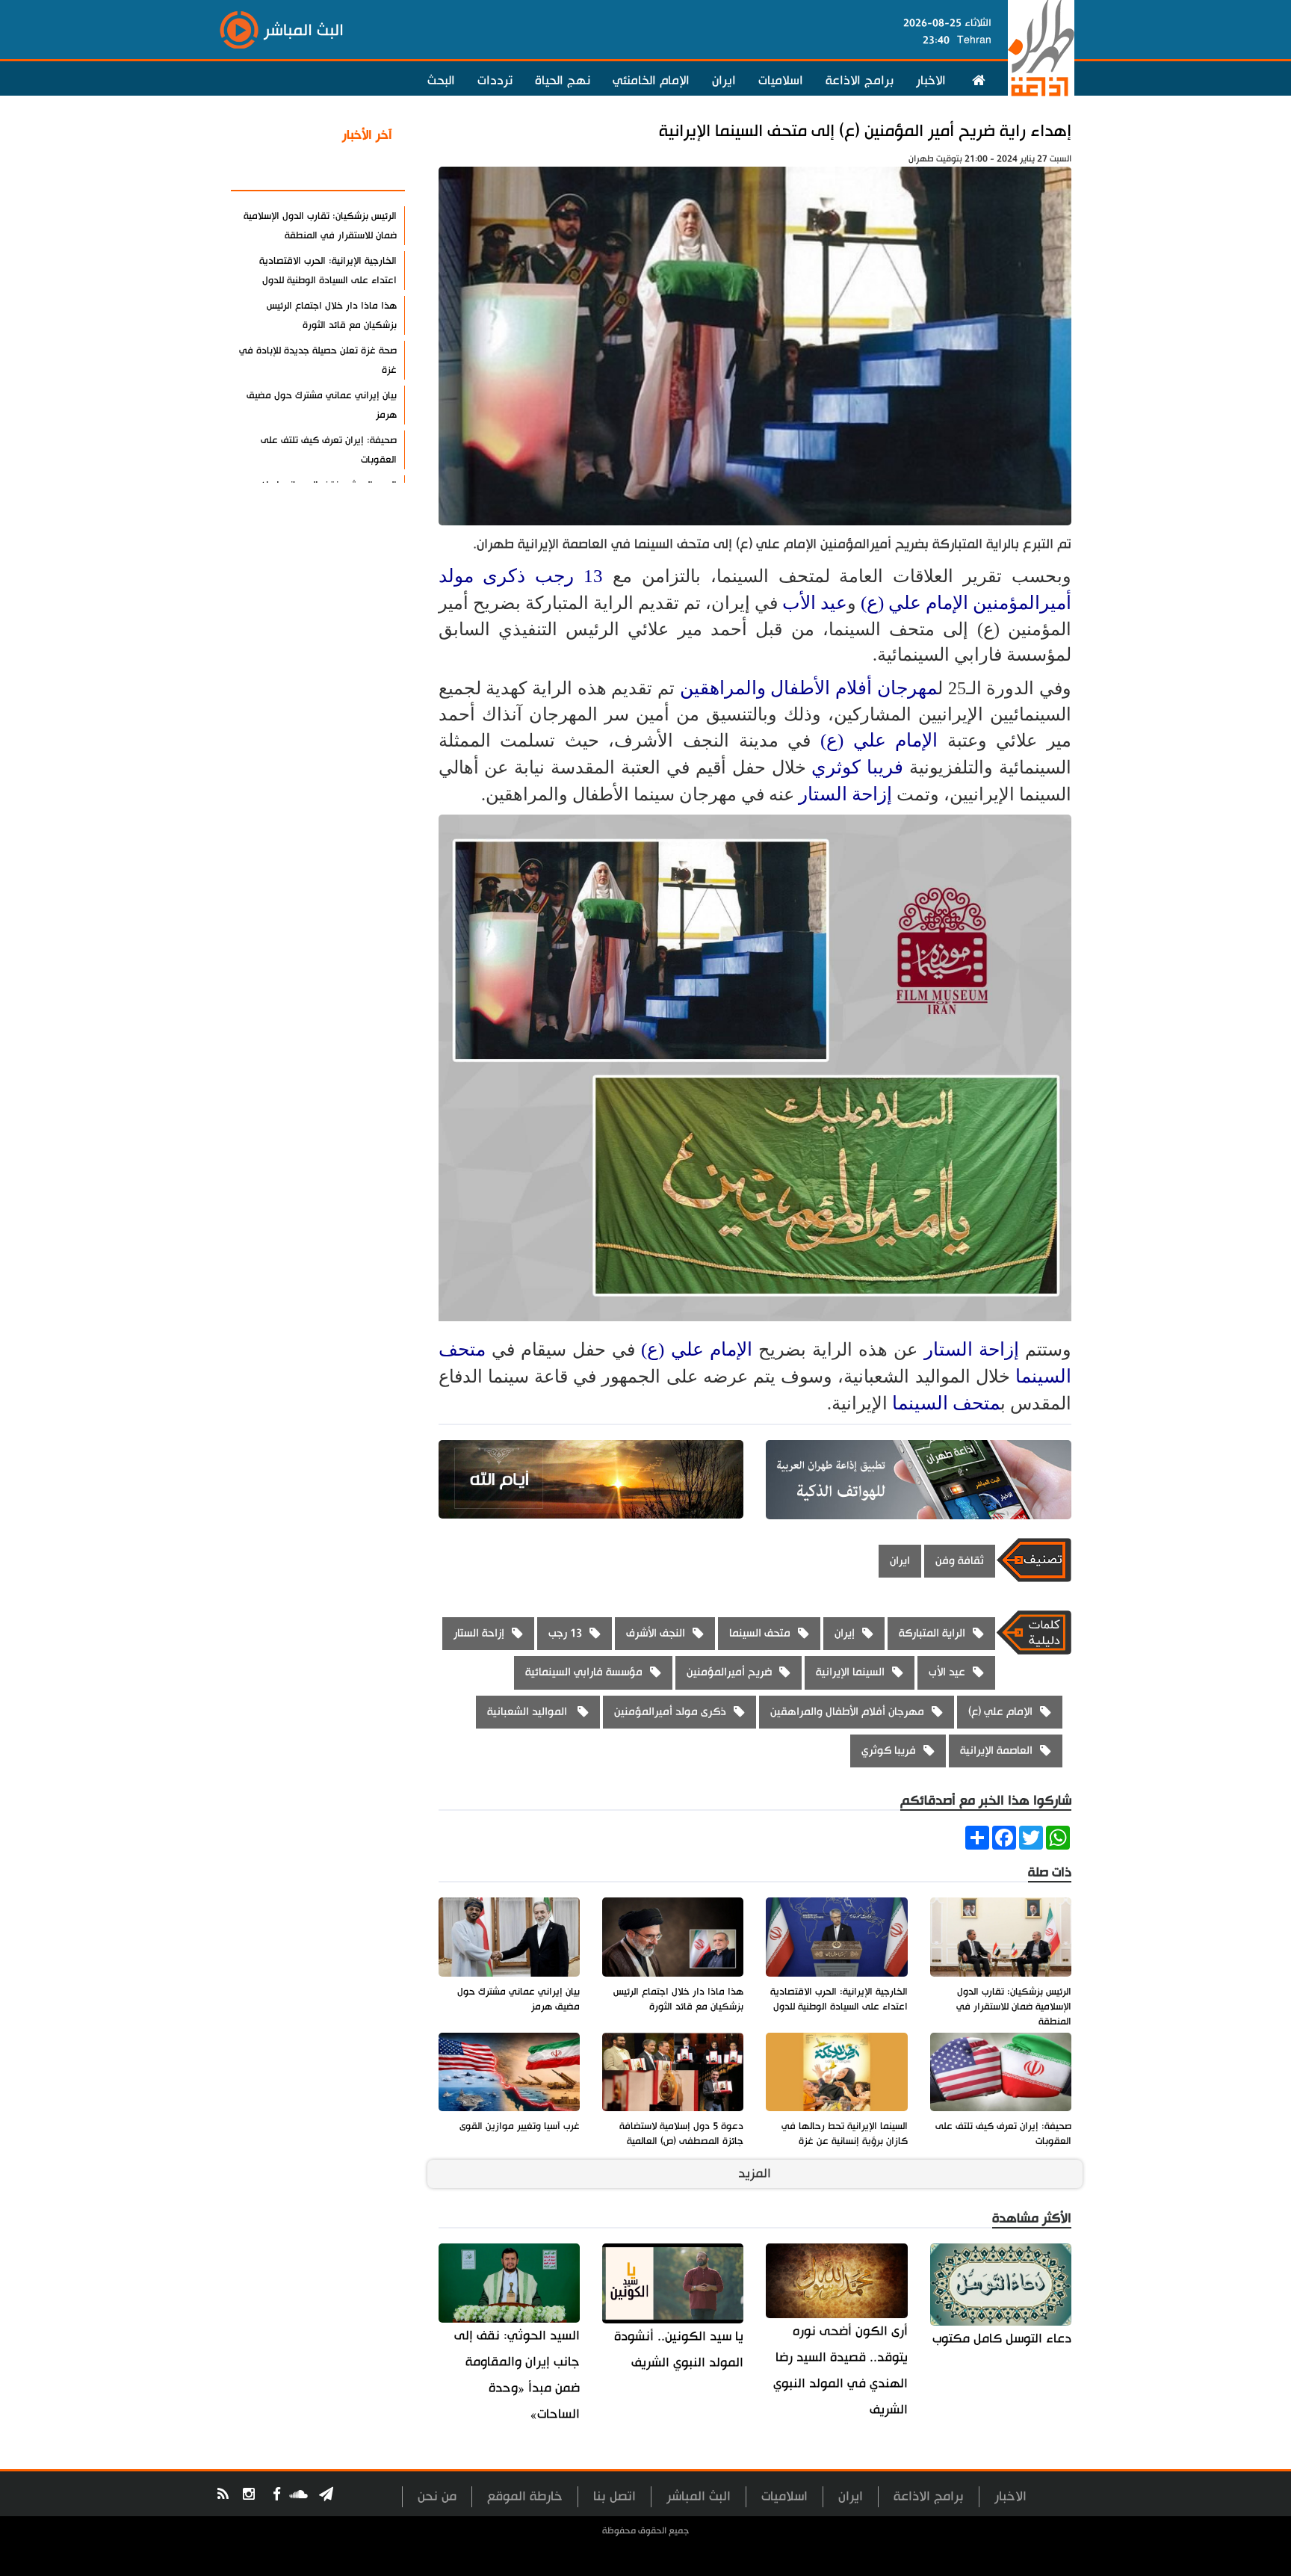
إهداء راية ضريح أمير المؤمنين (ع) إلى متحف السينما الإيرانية (865, 131)
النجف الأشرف (656, 1633)
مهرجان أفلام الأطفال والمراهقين (809, 688)
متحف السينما (946, 1403)
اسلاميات (781, 81)
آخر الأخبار (367, 135)
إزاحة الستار (845, 794)
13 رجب (569, 576)
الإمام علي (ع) (914, 603)
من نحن (437, 2496)
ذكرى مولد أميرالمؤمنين (670, 1712)
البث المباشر (699, 2496)
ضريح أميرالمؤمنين (729, 1672)
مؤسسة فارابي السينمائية (584, 1672)
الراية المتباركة (932, 1633)
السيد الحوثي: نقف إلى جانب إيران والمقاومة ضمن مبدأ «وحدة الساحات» (517, 2375)
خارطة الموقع (525, 2496)
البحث (441, 81)
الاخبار (931, 81)
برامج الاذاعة (860, 81)
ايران (724, 81)
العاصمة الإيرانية (996, 1751)
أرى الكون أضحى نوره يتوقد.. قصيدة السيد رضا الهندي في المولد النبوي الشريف (840, 2370)
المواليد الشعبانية (529, 1712)
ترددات (495, 81)
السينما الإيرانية (850, 1672)
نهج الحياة (563, 81)
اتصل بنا (614, 2496)
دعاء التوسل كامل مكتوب (1002, 2339)
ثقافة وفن (960, 1561)
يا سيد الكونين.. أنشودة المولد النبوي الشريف (679, 2350)
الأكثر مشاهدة (353, 171)
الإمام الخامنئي (651, 81)
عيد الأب (815, 603)
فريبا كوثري (857, 767)
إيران (845, 1633)
